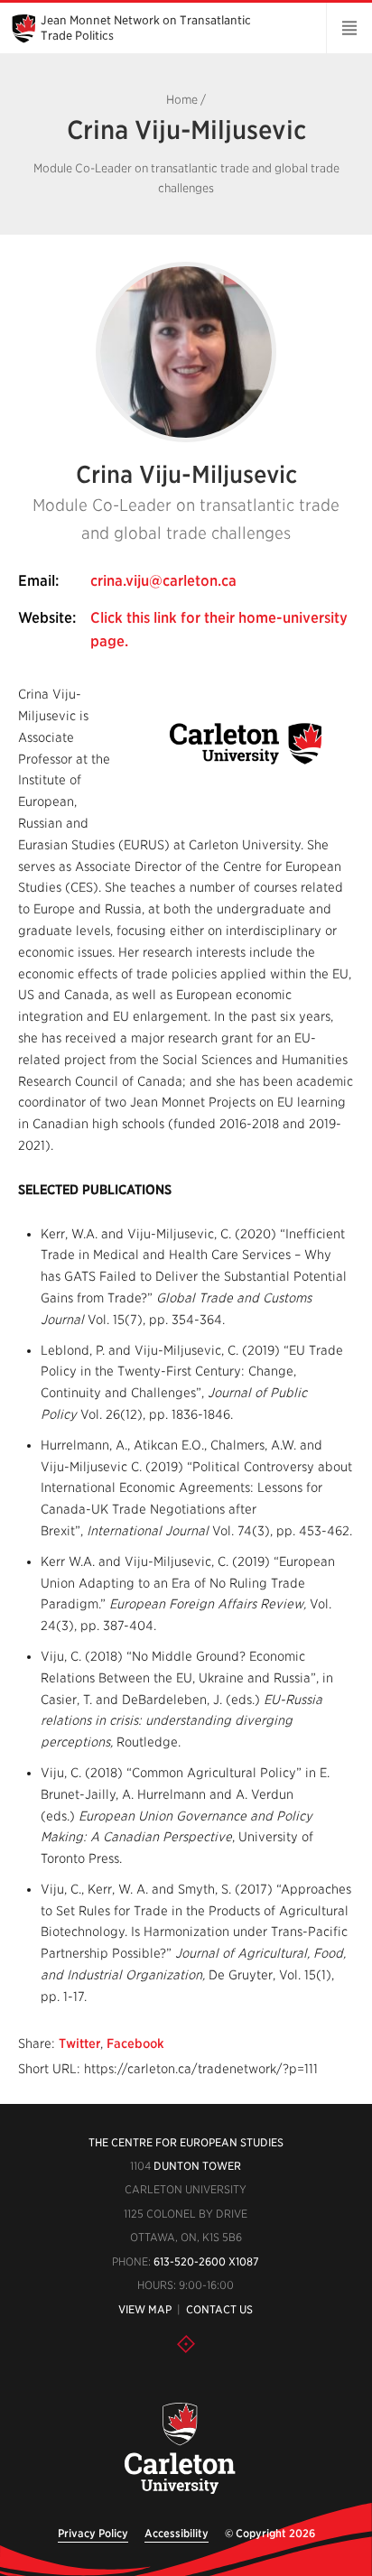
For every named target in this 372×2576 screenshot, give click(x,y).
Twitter (79, 2043)
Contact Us (219, 2309)
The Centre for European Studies (186, 2142)
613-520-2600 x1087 (206, 2261)
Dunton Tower (197, 2166)
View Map (145, 2309)
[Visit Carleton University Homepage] (179, 2449)
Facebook (135, 2043)
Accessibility (177, 2533)
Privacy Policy (93, 2533)
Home (182, 100)
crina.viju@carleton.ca (163, 581)
